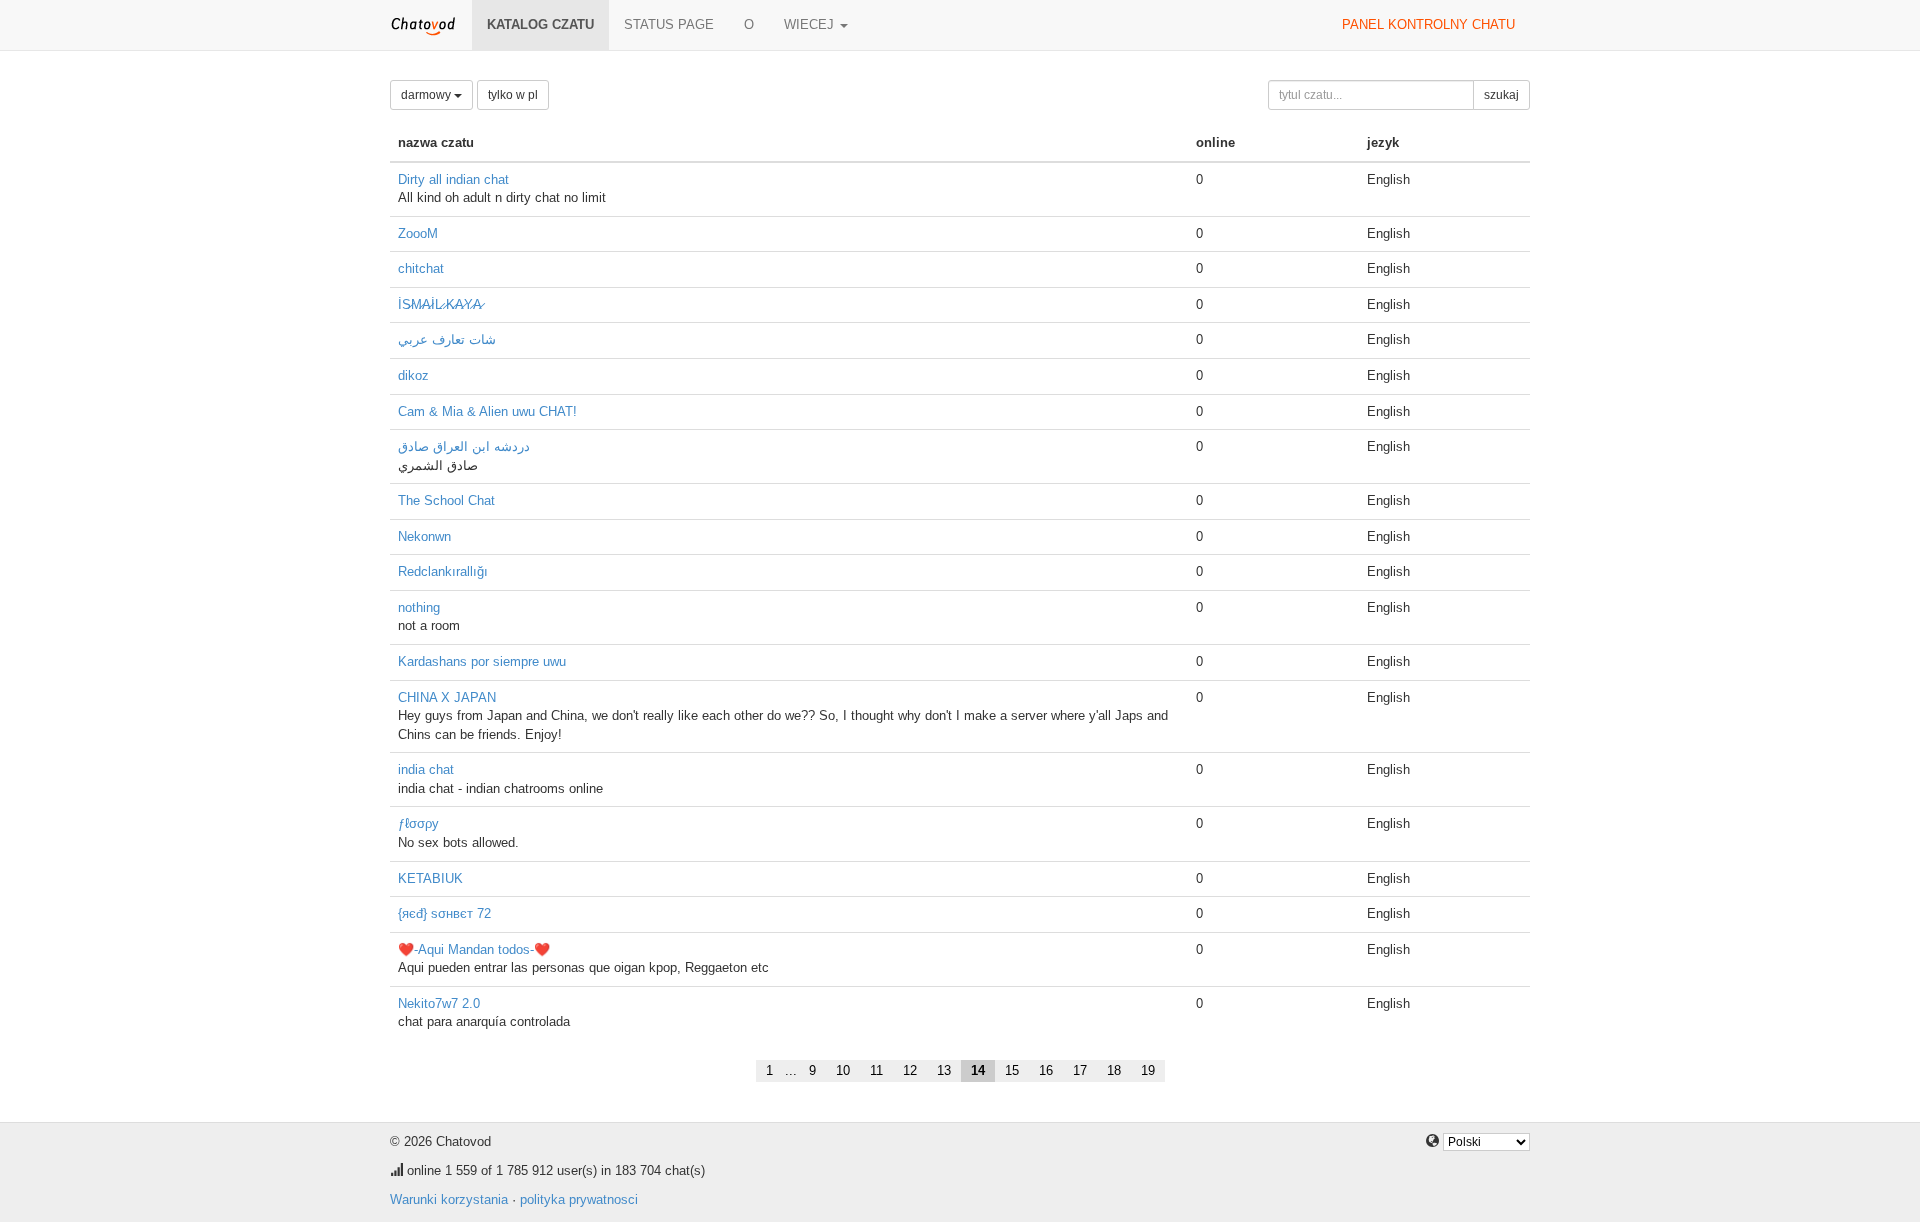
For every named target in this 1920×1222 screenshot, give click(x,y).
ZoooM (418, 233)
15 (1012, 1070)
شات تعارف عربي (447, 339)
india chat (426, 769)
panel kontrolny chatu (1428, 24)
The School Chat (446, 500)
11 (876, 1070)
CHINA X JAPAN (447, 697)
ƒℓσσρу (418, 823)
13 (944, 1070)
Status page (669, 24)
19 (1148, 1070)
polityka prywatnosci (579, 1199)
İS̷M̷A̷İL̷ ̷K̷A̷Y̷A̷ (440, 304)
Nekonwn (424, 536)
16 (1046, 1070)
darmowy (427, 95)
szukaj (1501, 95)
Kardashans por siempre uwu (482, 661)
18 (1114, 1070)
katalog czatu (540, 24)
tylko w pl (513, 95)
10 (843, 1070)
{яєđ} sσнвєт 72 (444, 913)
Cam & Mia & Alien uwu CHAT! (487, 411)
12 (910, 1070)
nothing (419, 607)
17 (1080, 1070)
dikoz (413, 375)
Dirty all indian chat (453, 179)
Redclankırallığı (443, 571)
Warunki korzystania (449, 1199)
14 (978, 1070)
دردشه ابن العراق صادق (464, 446)
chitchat (421, 268)
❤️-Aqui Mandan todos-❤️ (474, 949)
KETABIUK (430, 878)
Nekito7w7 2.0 (439, 1003)
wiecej (811, 24)
